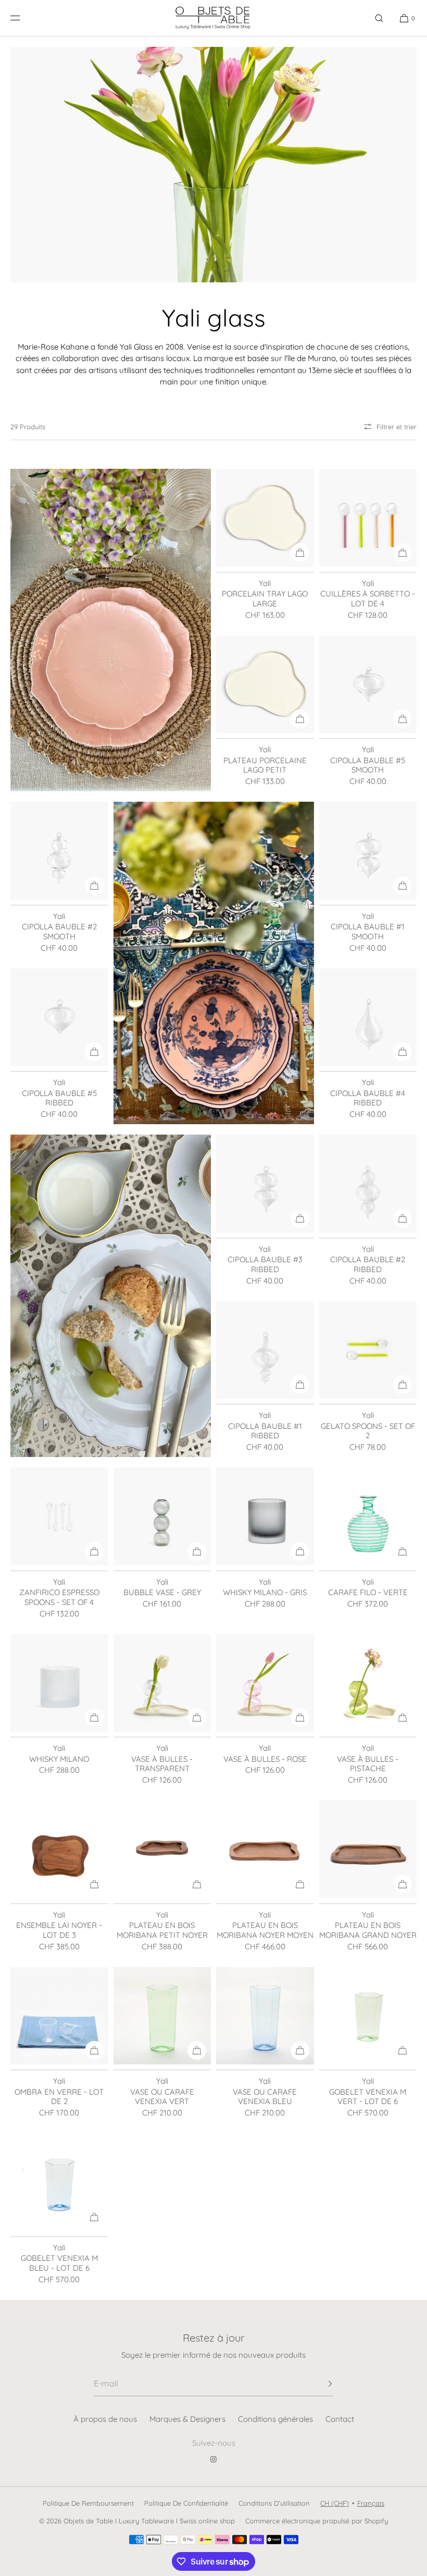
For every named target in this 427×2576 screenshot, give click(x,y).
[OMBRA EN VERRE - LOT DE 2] (59, 2016)
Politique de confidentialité (186, 2503)
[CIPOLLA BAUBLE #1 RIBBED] (265, 1350)
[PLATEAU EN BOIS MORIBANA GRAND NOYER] (368, 1849)
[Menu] (23, 18)
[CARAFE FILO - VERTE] (368, 1516)
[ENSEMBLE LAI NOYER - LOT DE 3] (59, 1849)
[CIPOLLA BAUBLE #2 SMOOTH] (59, 851)
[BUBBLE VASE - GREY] (162, 1516)
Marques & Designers (187, 2419)
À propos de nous (105, 2419)
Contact (340, 2419)
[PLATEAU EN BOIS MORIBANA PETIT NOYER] (162, 1849)
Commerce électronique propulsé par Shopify (317, 2521)
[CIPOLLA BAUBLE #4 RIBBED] (368, 1017)
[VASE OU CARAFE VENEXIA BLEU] (265, 2016)
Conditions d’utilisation (274, 2503)
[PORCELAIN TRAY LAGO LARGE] (265, 518)
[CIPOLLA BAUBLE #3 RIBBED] (265, 1184)
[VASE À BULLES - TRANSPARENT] (162, 1683)
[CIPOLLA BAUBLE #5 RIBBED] (59, 1017)
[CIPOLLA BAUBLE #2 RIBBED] (368, 1184)
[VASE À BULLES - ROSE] (265, 1683)
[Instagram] (213, 2459)
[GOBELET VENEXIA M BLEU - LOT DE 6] (59, 2182)
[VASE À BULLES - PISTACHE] (368, 1683)
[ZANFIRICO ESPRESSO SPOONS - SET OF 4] (59, 1516)
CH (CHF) (335, 2503)
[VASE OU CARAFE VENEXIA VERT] (162, 2016)
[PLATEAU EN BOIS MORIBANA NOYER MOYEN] (265, 1849)
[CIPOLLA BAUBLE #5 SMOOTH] (368, 685)
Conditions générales (275, 2419)
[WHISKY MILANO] (59, 1683)
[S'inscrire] (320, 2384)
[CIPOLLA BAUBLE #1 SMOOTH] (368, 851)
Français (371, 2503)
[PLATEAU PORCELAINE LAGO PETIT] (265, 685)
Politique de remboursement (88, 2503)
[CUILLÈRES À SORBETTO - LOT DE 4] (368, 518)
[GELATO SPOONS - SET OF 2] (368, 1350)
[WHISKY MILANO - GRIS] (265, 1516)
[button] (379, 18)
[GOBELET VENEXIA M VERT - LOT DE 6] (368, 2016)
